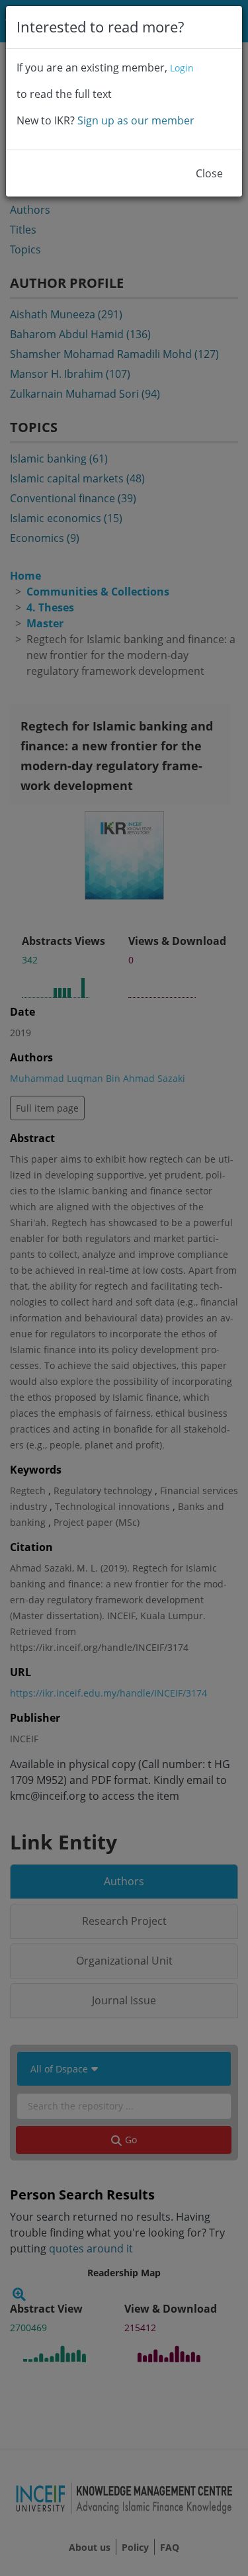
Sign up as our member (136, 120)
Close (209, 173)
